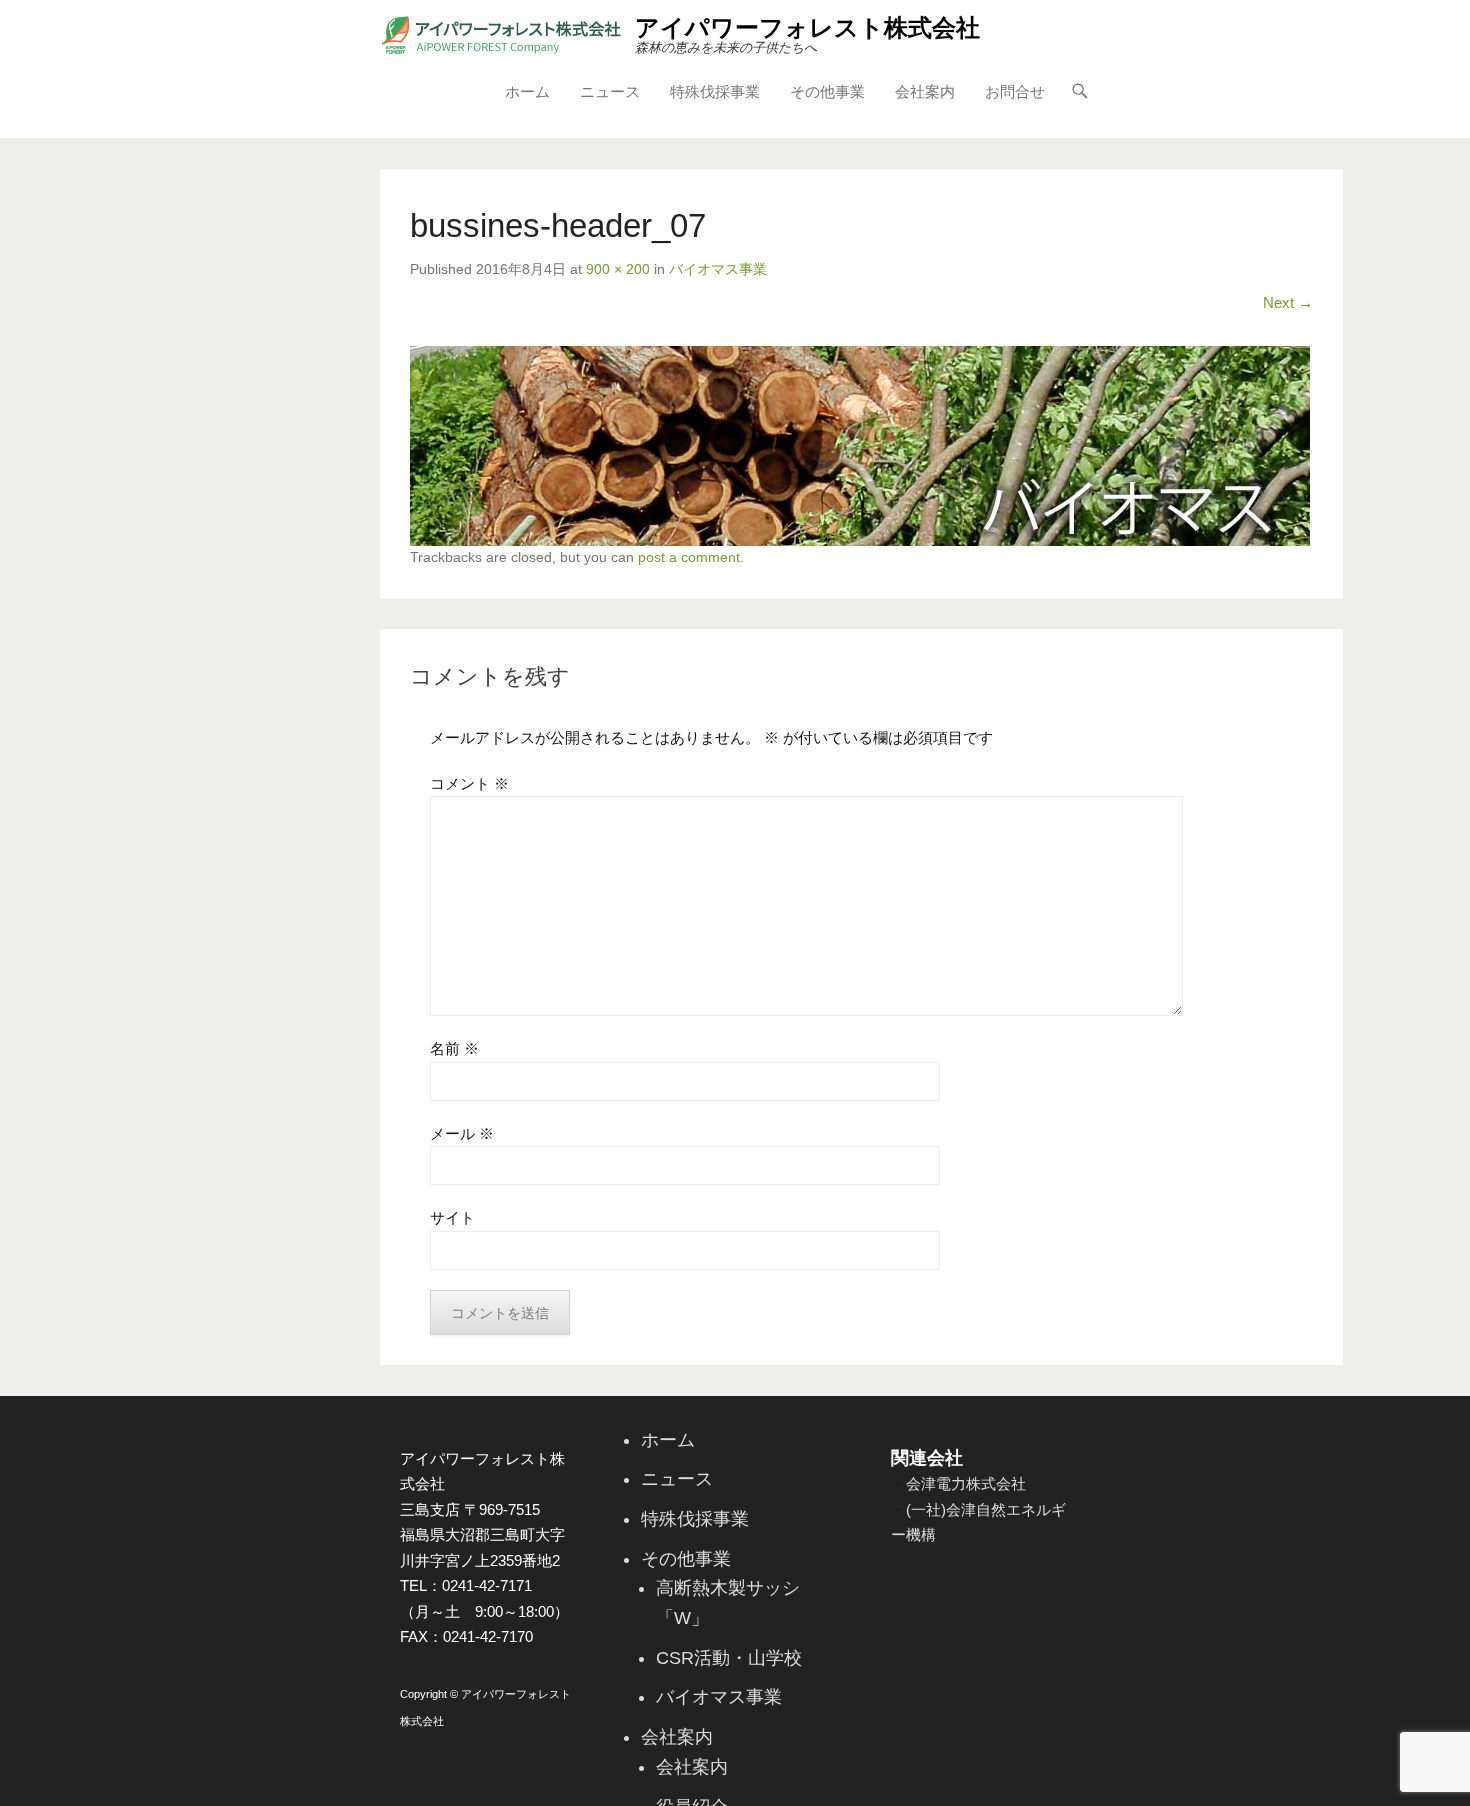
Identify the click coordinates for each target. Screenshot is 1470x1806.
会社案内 (925, 91)
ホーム (527, 91)
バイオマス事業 (718, 269)
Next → (1288, 302)
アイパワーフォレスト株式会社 (807, 27)
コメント (469, 783)
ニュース (610, 91)
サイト (452, 1217)
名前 (454, 1048)
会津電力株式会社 (966, 1483)
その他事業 (827, 91)
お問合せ (1015, 91)
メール (462, 1133)
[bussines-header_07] (861, 446)
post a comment (689, 557)
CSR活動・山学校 (729, 1658)
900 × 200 (618, 269)
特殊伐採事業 (715, 91)
